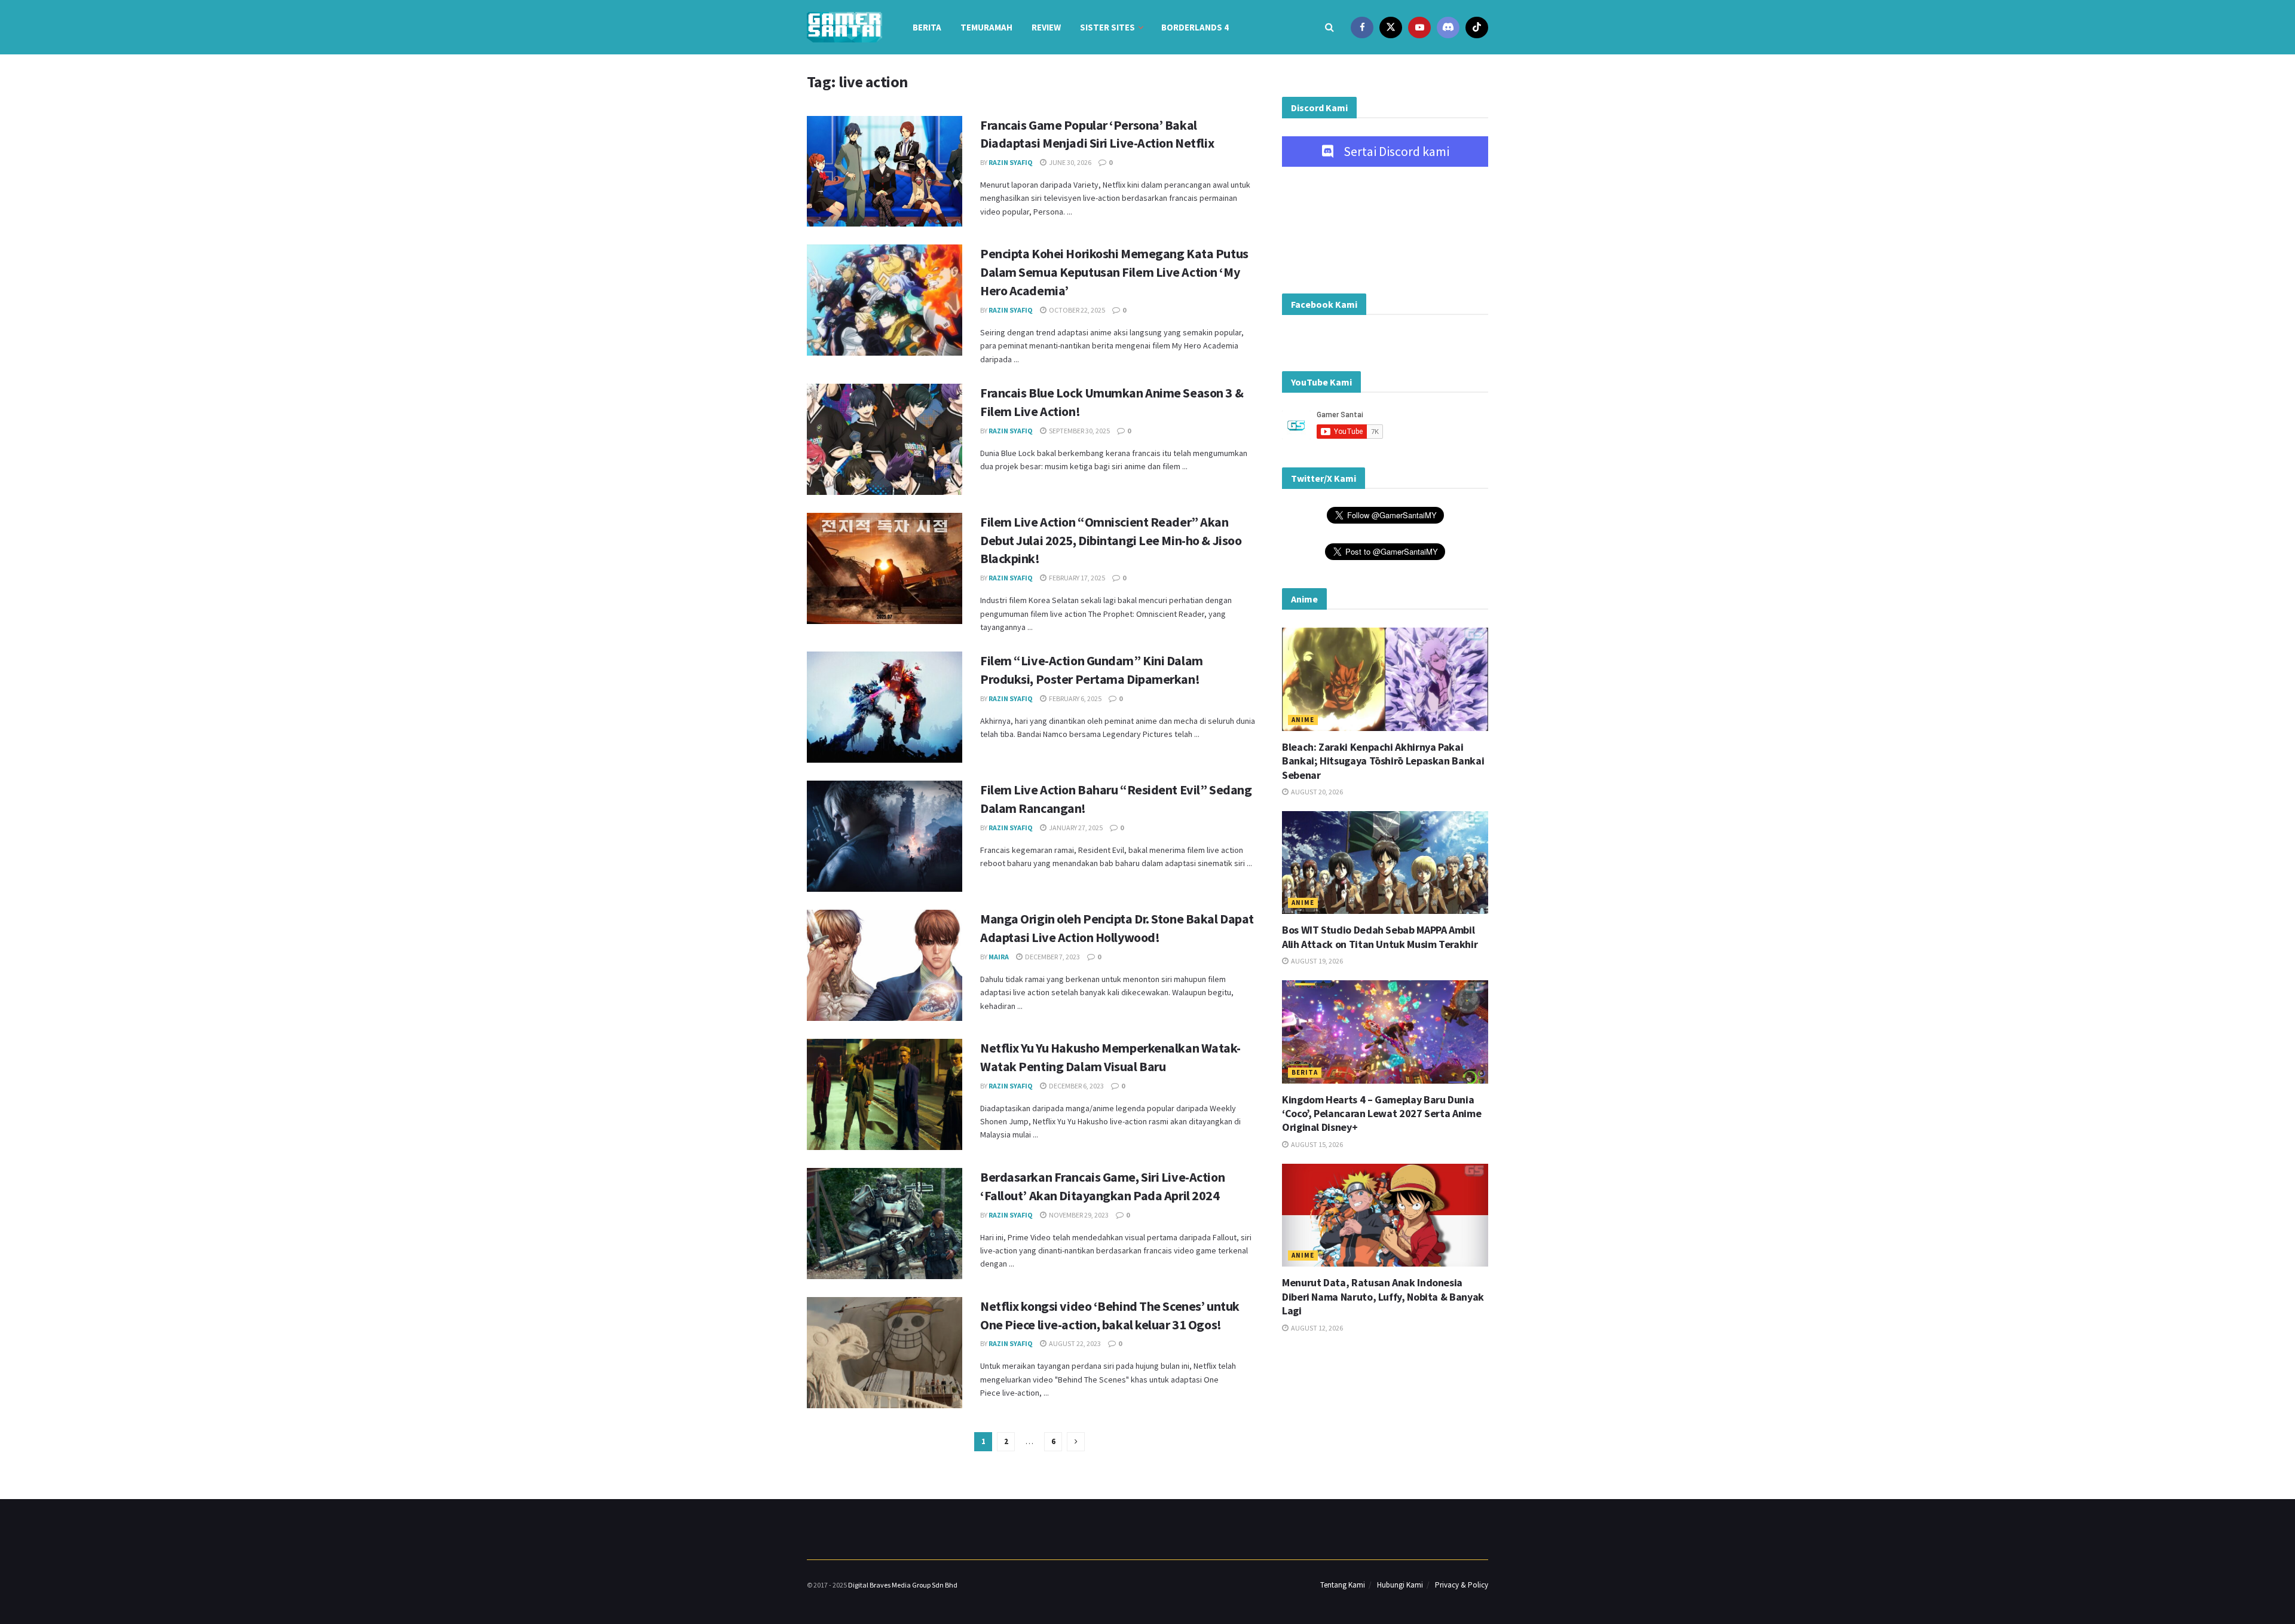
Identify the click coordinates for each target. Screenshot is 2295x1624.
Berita (927, 27)
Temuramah (986, 27)
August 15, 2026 (1316, 1144)
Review (1046, 27)
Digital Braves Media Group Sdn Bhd (903, 1585)
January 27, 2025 (1075, 828)
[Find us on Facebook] (1362, 27)
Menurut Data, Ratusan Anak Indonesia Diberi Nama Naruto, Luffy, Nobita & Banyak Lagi (1383, 1296)
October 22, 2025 (1076, 310)
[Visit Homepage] (844, 27)
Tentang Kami (1343, 1585)
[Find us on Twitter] (1391, 27)
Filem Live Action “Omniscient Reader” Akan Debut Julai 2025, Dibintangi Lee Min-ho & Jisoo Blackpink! (1111, 540)
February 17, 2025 (1076, 578)
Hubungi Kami (1400, 1585)
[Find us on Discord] (1448, 27)
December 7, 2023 (1052, 957)
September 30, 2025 (1079, 431)
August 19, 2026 (1316, 961)
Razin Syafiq (1011, 162)
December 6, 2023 (1076, 1086)
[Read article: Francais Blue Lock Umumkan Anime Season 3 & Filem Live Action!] (885, 439)
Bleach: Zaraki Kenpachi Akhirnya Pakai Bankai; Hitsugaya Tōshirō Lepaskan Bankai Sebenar (1383, 761)
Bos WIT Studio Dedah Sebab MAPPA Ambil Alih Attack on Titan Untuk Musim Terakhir (1380, 937)
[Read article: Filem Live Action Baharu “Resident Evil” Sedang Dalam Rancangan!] (885, 836)
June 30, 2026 (1070, 162)
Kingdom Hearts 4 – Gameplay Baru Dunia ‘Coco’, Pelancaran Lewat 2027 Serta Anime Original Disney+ (1381, 1114)
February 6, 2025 (1075, 698)
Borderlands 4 (1195, 27)
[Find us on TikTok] (1477, 27)
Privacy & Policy (1462, 1585)
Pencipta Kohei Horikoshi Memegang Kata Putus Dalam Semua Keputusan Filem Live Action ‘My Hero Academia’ (1114, 272)
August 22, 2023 (1074, 1343)
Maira (999, 957)
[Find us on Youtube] (1419, 27)
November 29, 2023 (1078, 1215)
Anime (1303, 720)
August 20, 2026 (1316, 792)
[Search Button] (1329, 27)
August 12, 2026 (1316, 1328)
